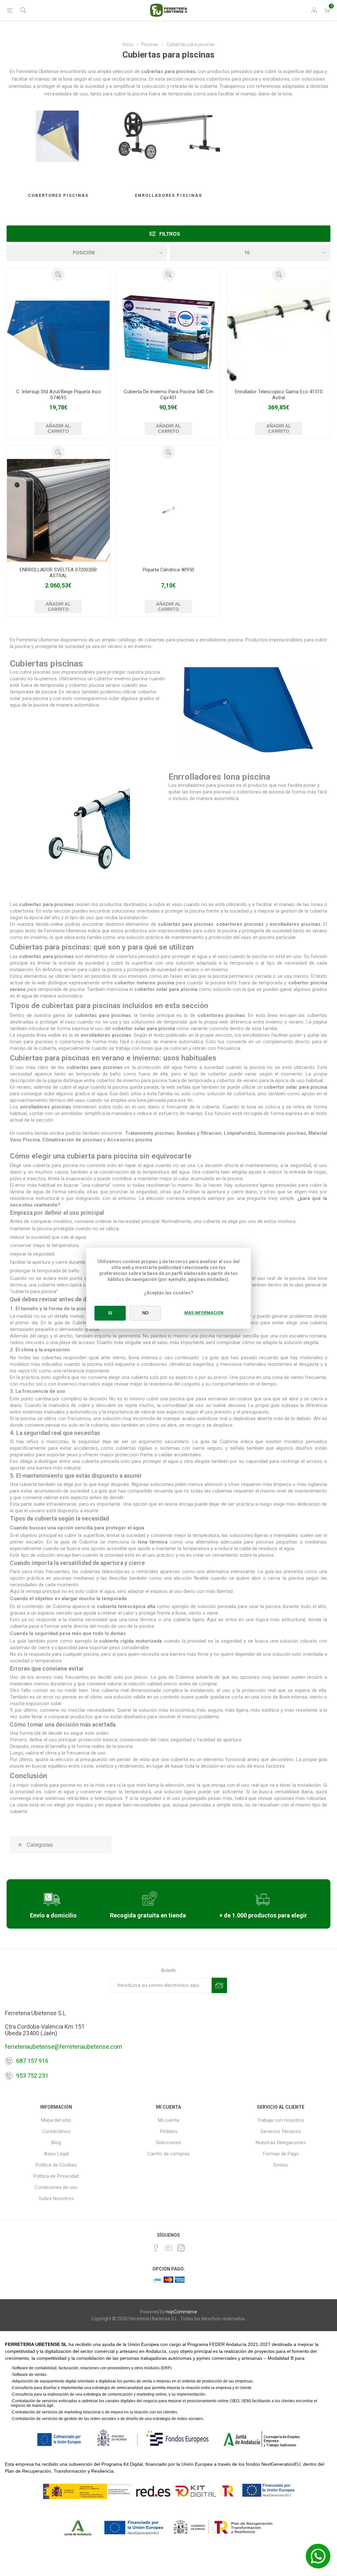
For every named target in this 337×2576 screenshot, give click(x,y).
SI (110, 1313)
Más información (204, 1313)
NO (145, 1313)
